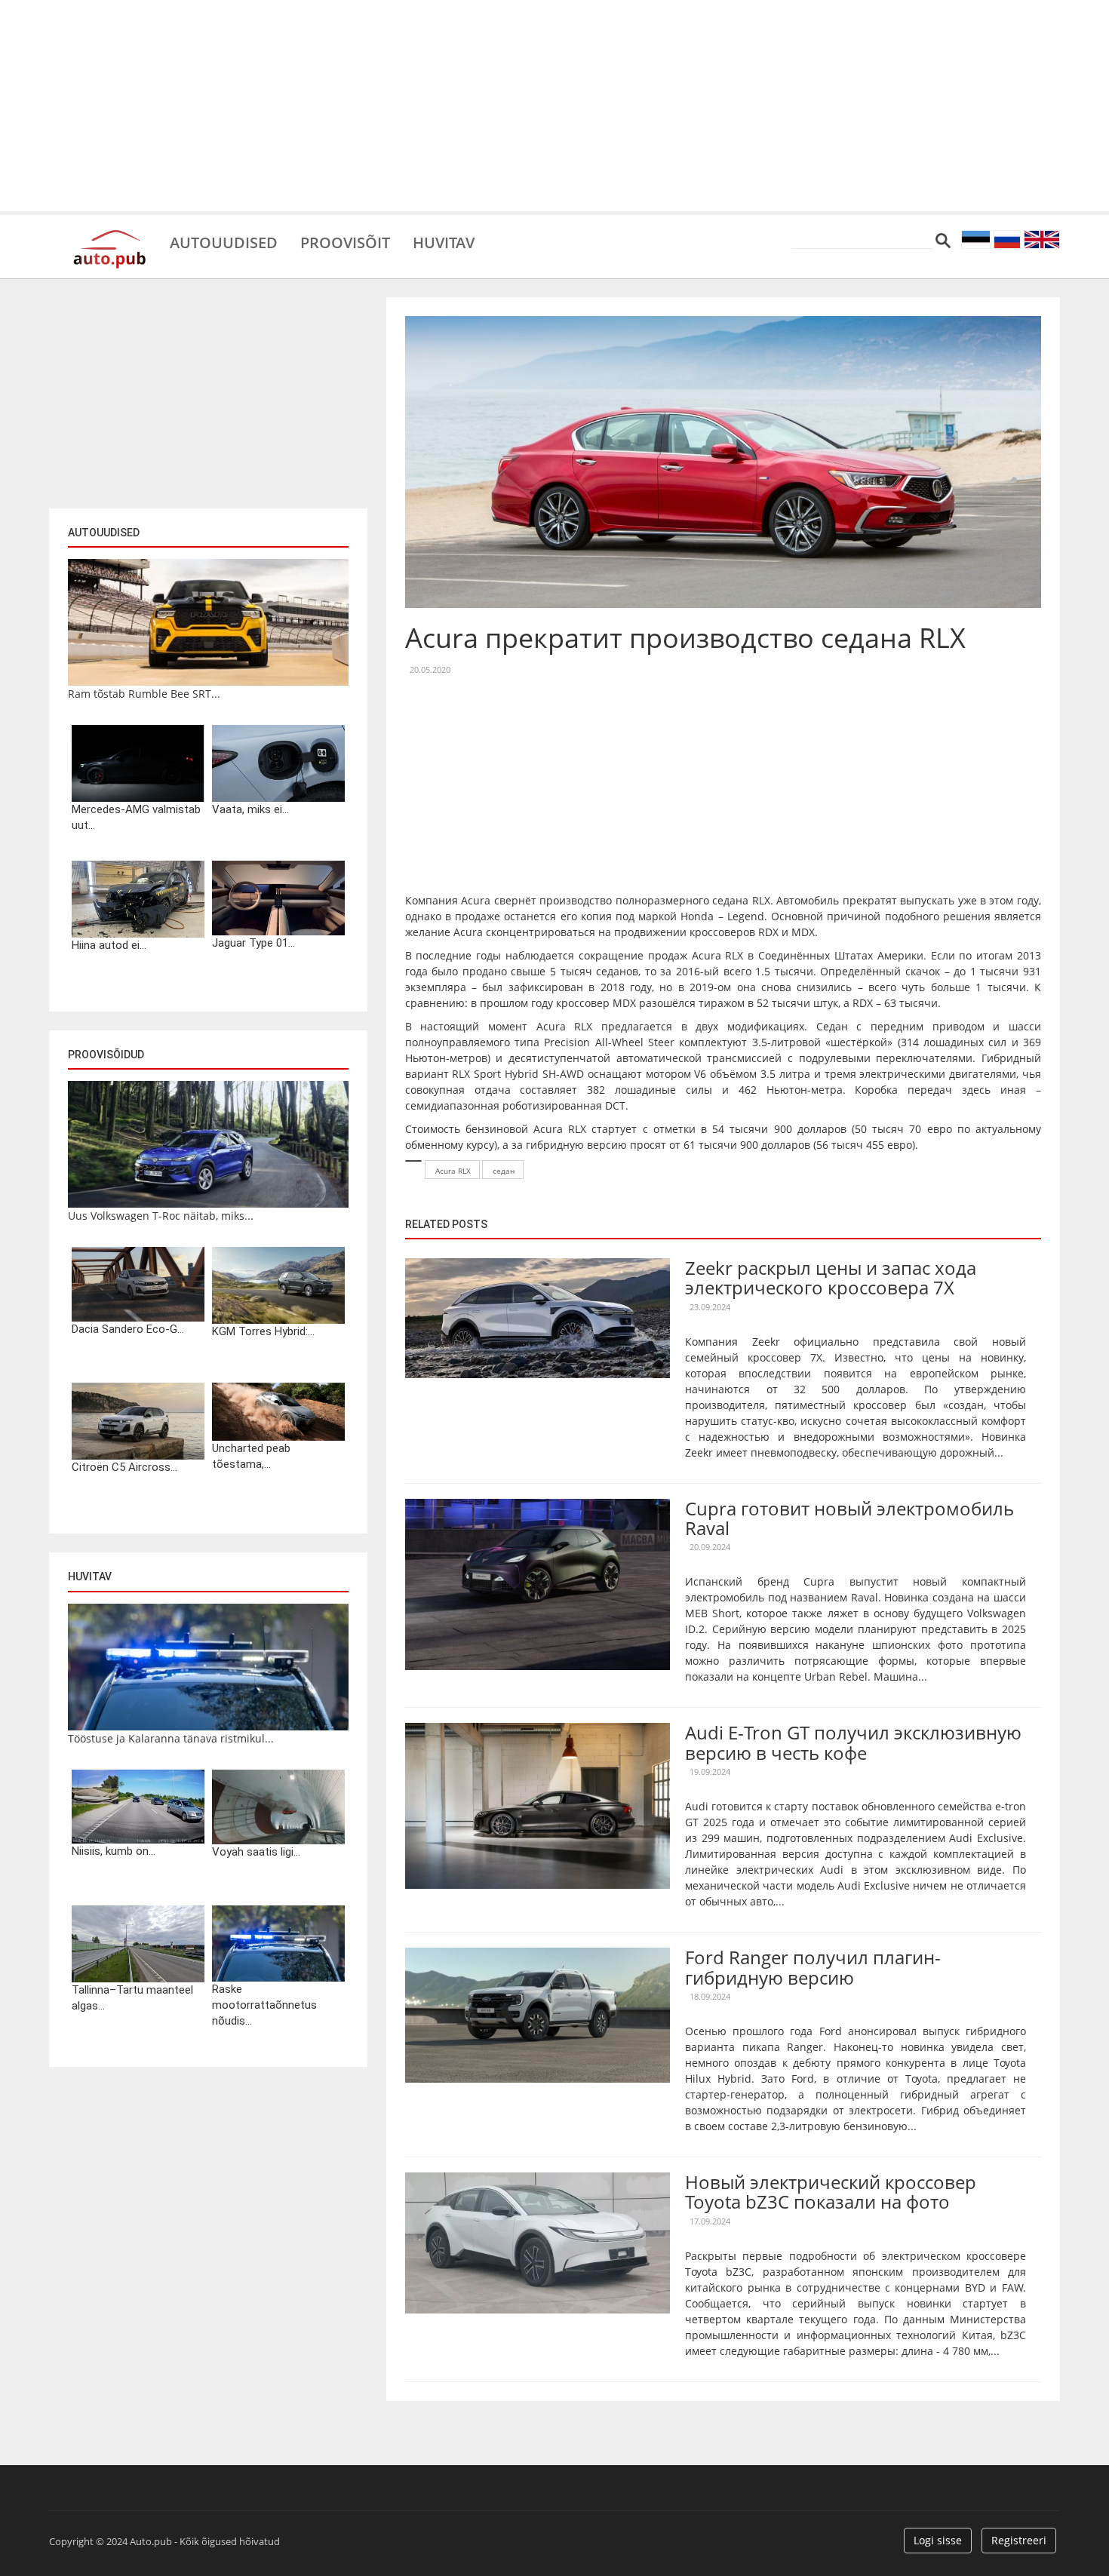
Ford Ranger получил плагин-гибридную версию (813, 1967)
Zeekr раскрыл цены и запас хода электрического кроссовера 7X (831, 1277)
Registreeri (1019, 2540)
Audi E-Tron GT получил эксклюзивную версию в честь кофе (853, 1742)
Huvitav (444, 241)
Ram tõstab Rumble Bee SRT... (144, 694)
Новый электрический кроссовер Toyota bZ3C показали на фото (831, 2192)
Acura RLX (453, 1171)
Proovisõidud (106, 1055)
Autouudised (224, 241)
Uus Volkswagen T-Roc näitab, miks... (161, 1216)
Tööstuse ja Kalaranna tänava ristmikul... (171, 1738)
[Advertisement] (554, 106)
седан (504, 1171)
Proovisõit (345, 241)
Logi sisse (938, 2540)
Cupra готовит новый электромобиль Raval (849, 1518)
